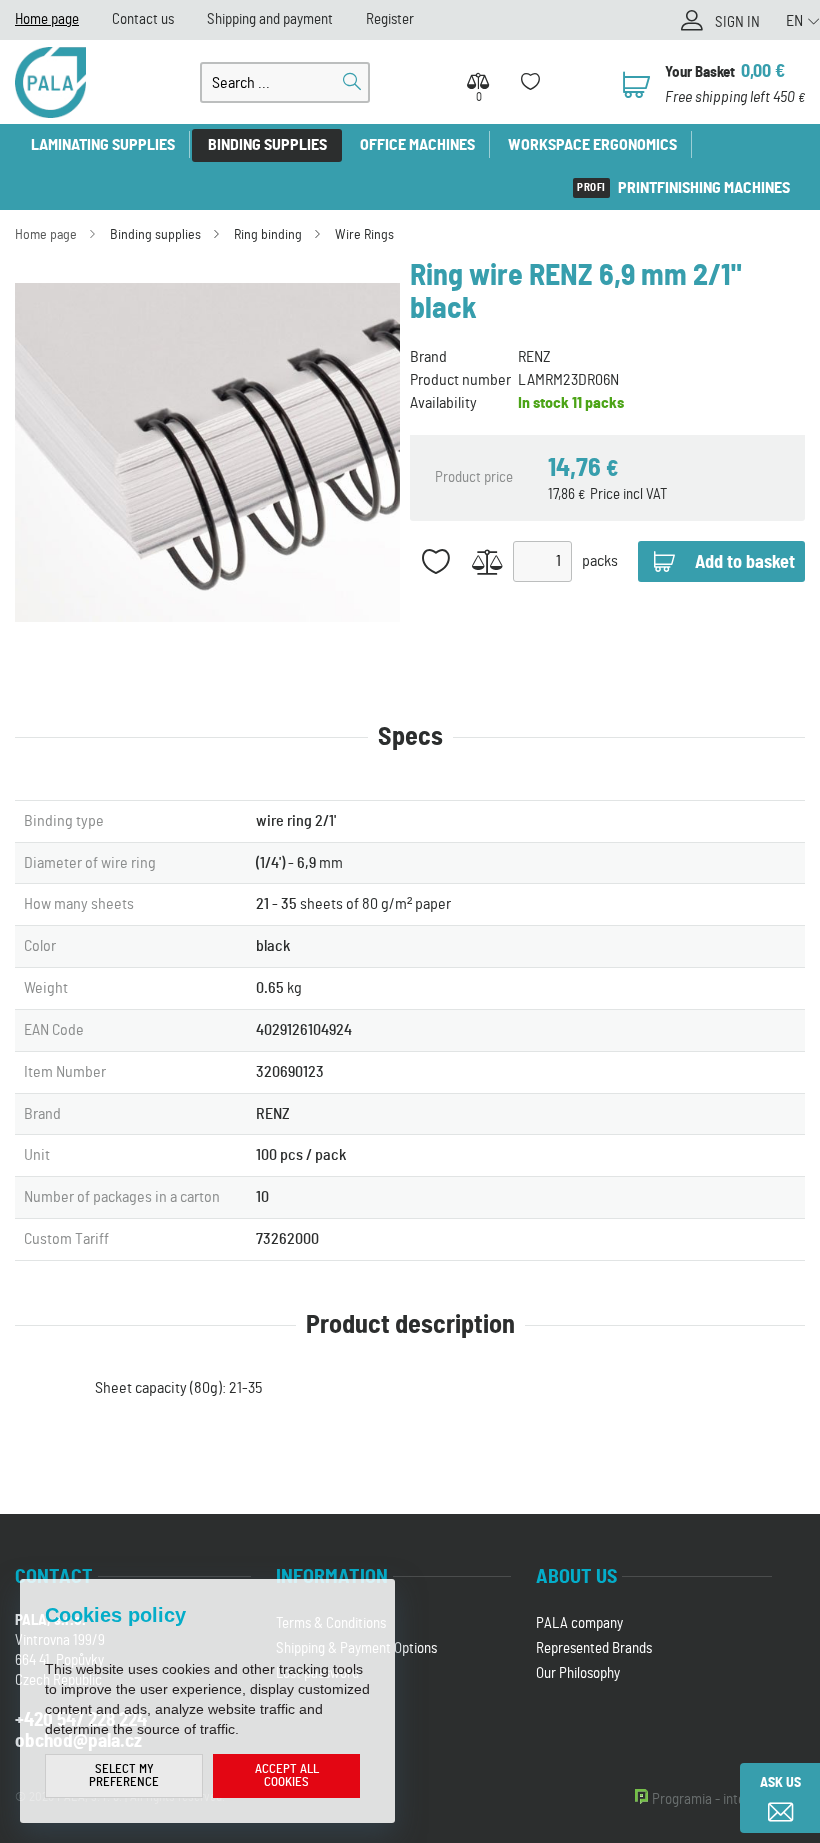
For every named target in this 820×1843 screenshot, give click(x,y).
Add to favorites (436, 561)
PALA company (579, 1623)
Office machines (417, 145)
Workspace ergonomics (592, 145)
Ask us (780, 1783)
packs (600, 561)
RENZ (534, 357)
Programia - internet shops (728, 1799)
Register (390, 19)
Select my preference (124, 1776)
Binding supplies (267, 145)
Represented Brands (594, 1648)
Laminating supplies (103, 145)
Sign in (737, 22)
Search (352, 82)
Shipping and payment (270, 19)
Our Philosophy (578, 1673)
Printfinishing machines (704, 188)
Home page (47, 19)
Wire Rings (364, 235)
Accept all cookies (287, 1776)
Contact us (143, 19)
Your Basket (700, 72)
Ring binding (268, 235)
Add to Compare (488, 561)
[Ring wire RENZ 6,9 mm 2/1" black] (207, 452)
